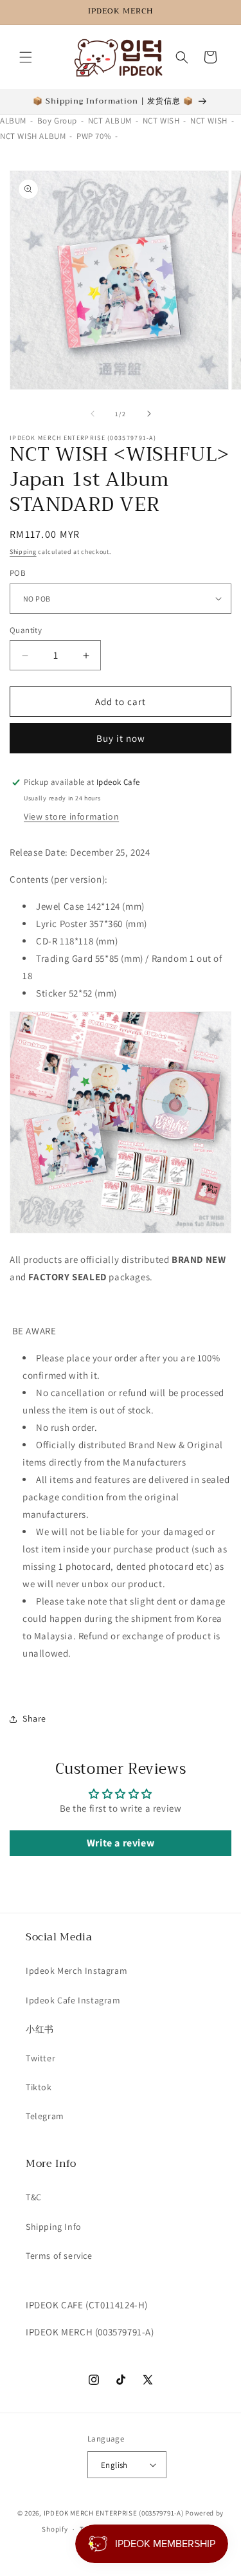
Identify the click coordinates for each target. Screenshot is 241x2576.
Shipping (23, 552)
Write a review (121, 1843)
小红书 (40, 2029)
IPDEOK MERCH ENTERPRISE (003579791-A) (114, 2513)
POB (18, 573)
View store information (71, 816)
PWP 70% (94, 136)
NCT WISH (161, 121)
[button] (26, 57)
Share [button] (34, 1718)
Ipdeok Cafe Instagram (73, 2000)
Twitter (40, 2058)
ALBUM (13, 121)
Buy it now (121, 738)
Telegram (45, 2116)
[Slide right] (149, 414)
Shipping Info (54, 2227)
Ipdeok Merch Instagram (76, 1971)
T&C (34, 2197)
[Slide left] (93, 414)
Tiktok (39, 2087)
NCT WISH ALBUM (33, 136)
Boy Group (57, 121)
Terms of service (59, 2256)
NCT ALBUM (110, 121)
